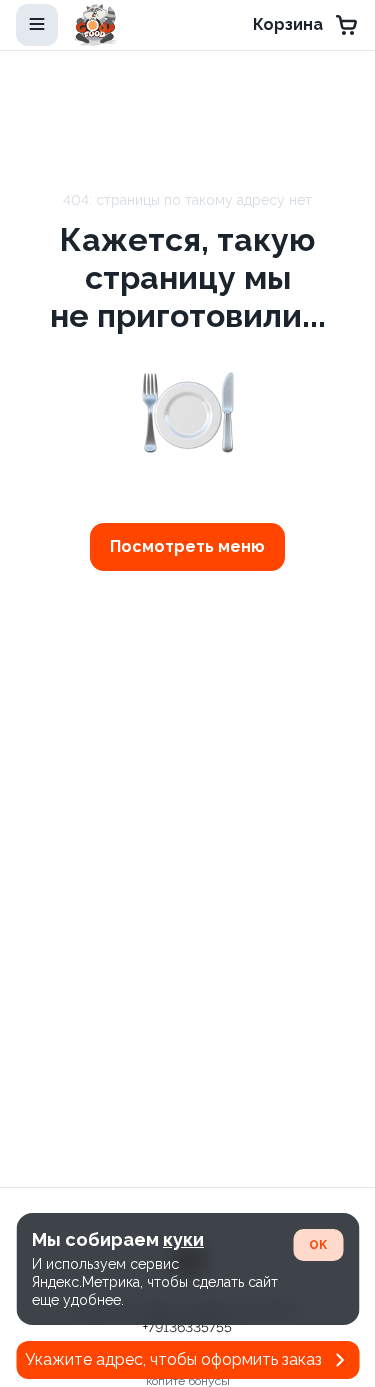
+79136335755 (187, 1327)
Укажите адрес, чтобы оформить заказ (173, 1359)
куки (183, 1239)
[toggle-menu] (37, 25)
